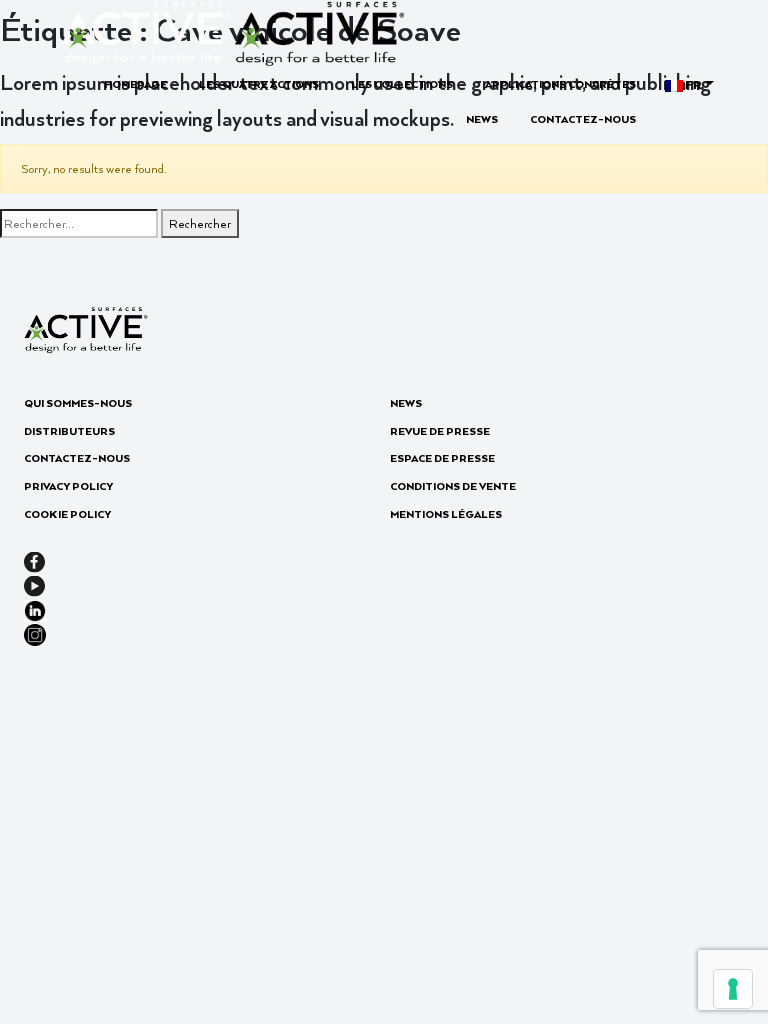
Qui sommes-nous (78, 403)
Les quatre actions (259, 84)
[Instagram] (35, 633)
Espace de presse (442, 458)
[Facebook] (34, 560)
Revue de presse (440, 431)
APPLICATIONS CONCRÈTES (560, 84)
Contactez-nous (583, 119)
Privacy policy (68, 486)
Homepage (135, 84)
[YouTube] (34, 584)
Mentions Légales (446, 514)
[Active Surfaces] (232, 31)
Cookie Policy (67, 514)
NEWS (482, 119)
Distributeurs (69, 431)
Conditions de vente (453, 486)
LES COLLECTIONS (402, 84)
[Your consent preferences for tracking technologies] (733, 989)
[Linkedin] (35, 608)
